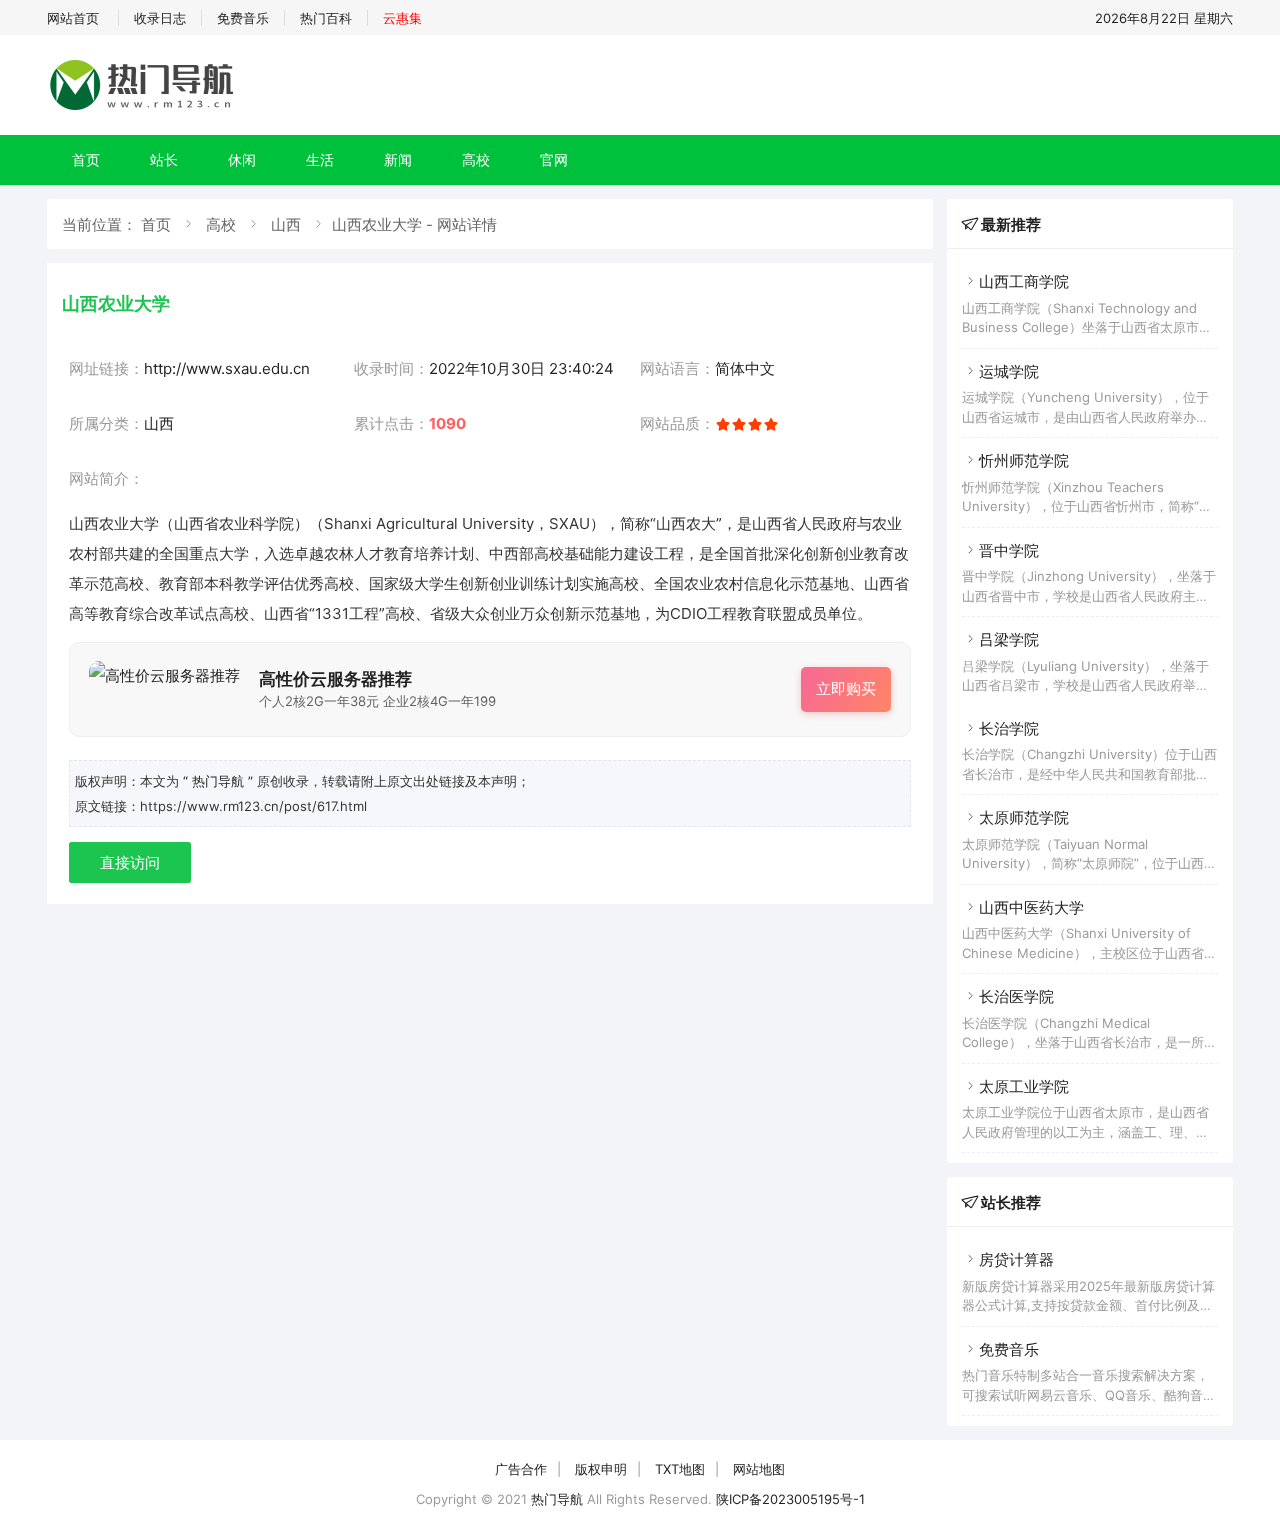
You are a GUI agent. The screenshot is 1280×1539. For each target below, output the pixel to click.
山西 (286, 224)
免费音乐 (243, 18)
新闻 (398, 159)
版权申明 (601, 1469)
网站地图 (759, 1469)
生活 (320, 159)
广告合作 (521, 1469)
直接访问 (130, 862)
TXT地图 (680, 1469)
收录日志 (160, 18)
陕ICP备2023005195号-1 (790, 1499)
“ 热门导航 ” (220, 781)
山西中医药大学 (1031, 907)
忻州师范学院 (1024, 460)
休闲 (242, 159)
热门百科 (326, 18)
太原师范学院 (1024, 817)
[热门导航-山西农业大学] (145, 109)
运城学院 (1009, 371)
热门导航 (557, 1499)
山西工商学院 (1024, 281)
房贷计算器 (1016, 1259)
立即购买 (846, 688)
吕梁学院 (1009, 639)
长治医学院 (1016, 996)
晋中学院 (1009, 550)
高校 (476, 159)
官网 (554, 159)
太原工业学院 (1024, 1086)
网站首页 (73, 18)
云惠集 (402, 18)
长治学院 (1009, 728)
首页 (86, 159)
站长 (164, 159)
